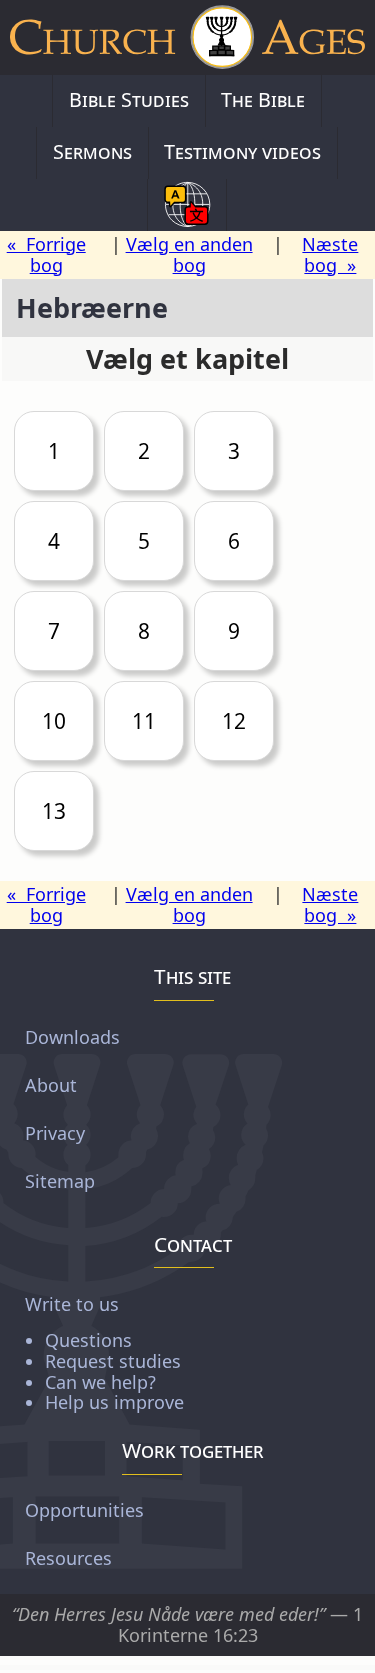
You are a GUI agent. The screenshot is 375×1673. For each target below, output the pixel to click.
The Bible (263, 99)
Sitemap (60, 1180)
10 (54, 721)
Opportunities (84, 1510)
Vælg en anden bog (189, 254)
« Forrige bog (46, 254)
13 (54, 811)
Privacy (55, 1132)
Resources (68, 1558)
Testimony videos (242, 151)
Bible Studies (129, 99)
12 (234, 721)
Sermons (92, 151)
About (51, 1084)
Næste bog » (330, 254)
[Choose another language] (187, 205)
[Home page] (187, 37)
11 (144, 721)
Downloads (72, 1036)
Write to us (104, 1352)
